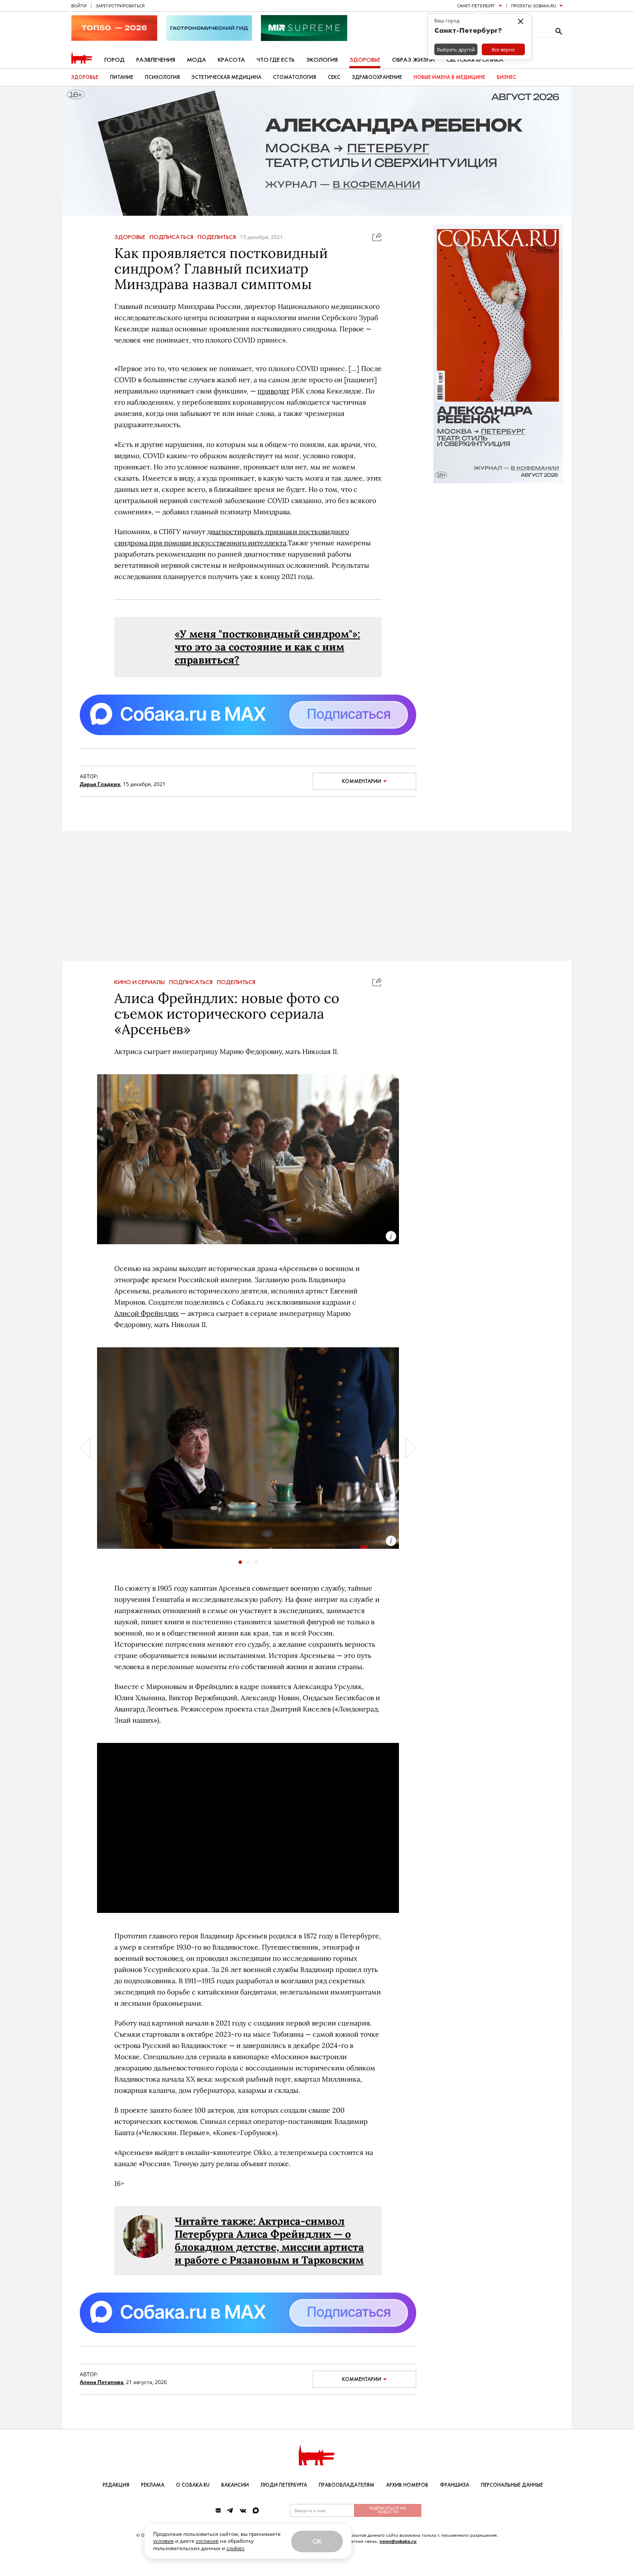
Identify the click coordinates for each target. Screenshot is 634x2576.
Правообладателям (347, 2485)
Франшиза (455, 2485)
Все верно (503, 49)
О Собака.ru (193, 2485)
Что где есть (276, 60)
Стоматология (295, 77)
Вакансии (235, 2485)
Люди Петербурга (284, 2485)
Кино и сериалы (140, 982)
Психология (162, 77)
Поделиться (217, 237)
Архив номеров (407, 2485)
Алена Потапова (102, 2382)
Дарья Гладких (100, 784)
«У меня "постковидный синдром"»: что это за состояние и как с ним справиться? (267, 647)
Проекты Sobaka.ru (534, 6)
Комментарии (362, 781)
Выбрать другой (456, 49)
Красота (231, 60)
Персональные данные (512, 2485)
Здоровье (365, 60)
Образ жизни (413, 60)
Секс (334, 77)
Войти (79, 6)
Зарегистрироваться (120, 6)
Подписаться (171, 237)
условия (163, 2541)
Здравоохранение (377, 77)
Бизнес (507, 77)
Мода (196, 60)
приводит (273, 391)
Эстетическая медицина (226, 77)
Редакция (116, 2485)
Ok (317, 2541)
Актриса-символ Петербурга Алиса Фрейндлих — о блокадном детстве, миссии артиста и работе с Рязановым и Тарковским (269, 2241)
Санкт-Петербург (476, 6)
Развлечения (156, 60)
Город (115, 60)
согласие (207, 2541)
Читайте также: (217, 2221)
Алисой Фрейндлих (146, 1313)
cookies (235, 2548)
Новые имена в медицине (449, 77)
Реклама (153, 2485)
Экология (322, 60)
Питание (122, 77)
